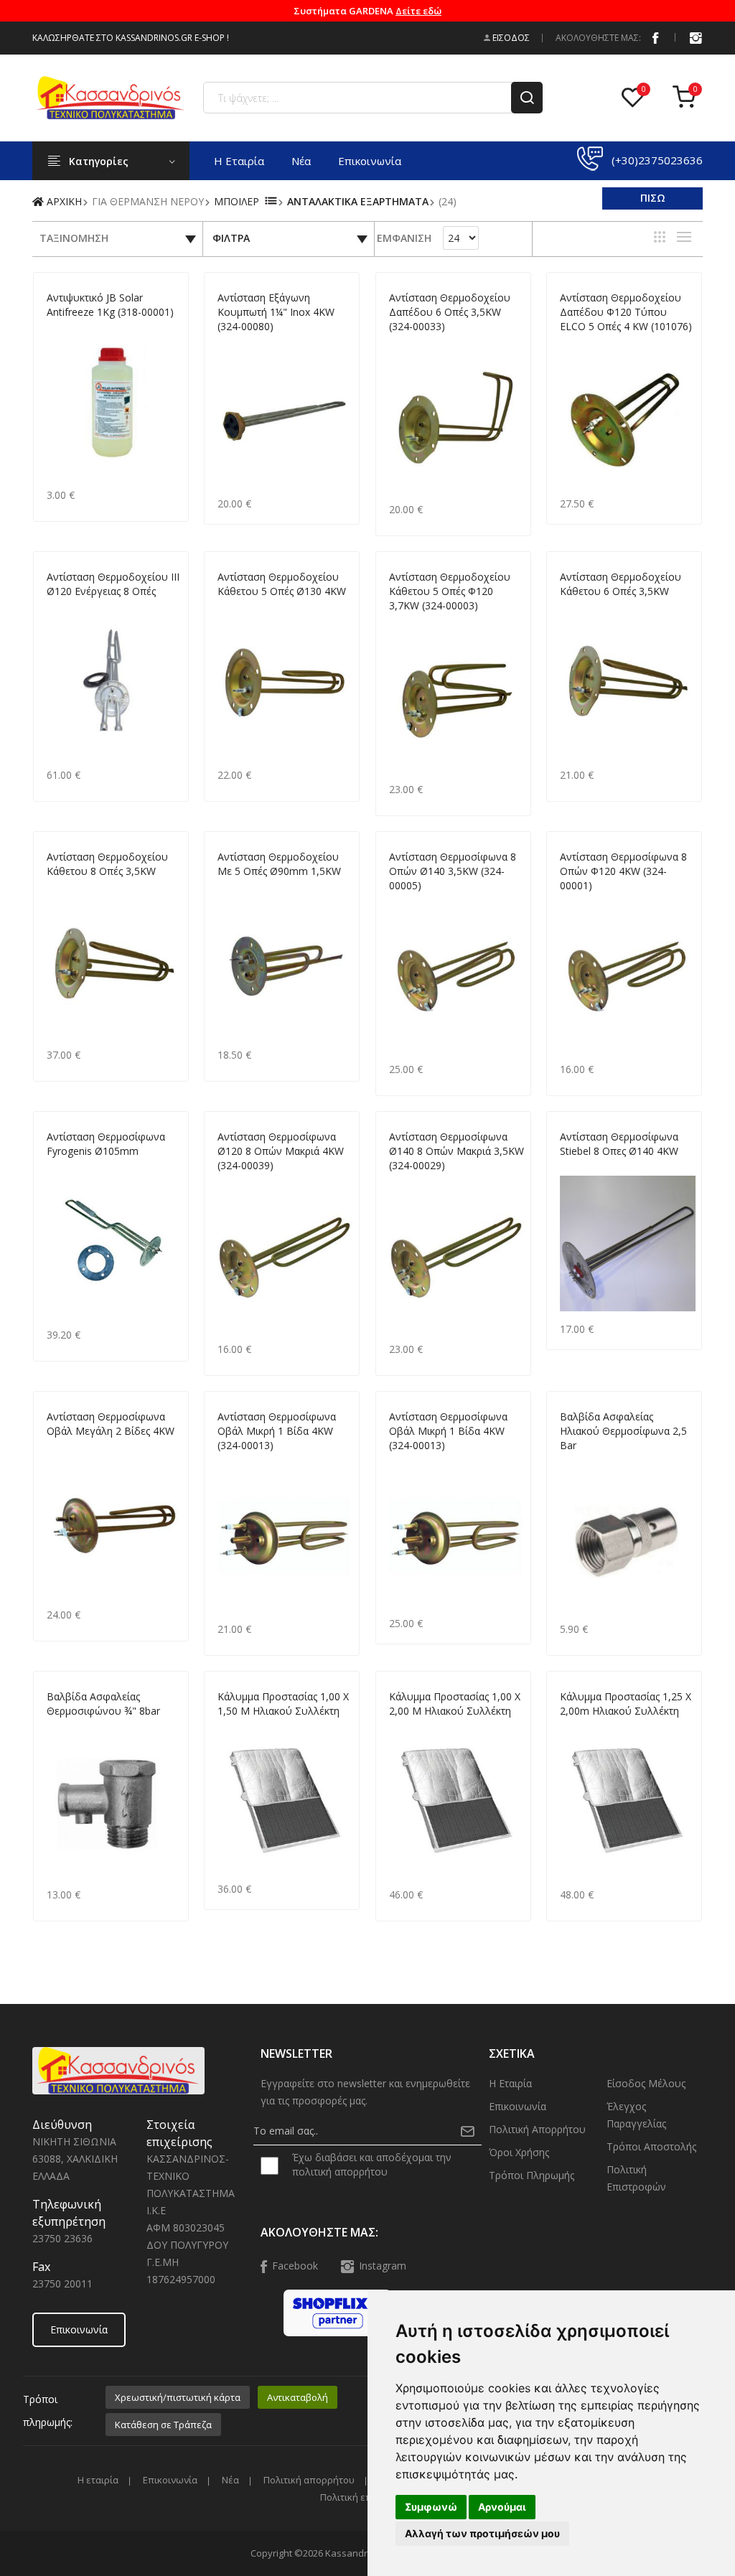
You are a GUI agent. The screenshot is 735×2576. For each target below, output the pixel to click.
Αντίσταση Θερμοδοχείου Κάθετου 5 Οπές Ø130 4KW (282, 584)
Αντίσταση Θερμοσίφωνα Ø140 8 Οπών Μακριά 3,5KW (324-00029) (457, 1151)
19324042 (238, 608)
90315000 (580, 1728)
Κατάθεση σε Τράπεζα (163, 2425)
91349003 (409, 1462)
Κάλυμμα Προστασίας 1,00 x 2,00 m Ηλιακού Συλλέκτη (455, 1704)
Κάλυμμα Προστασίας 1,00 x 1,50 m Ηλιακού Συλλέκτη (283, 1704)
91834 (59, 1728)
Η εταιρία (239, 161)
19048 (59, 888)
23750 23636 (62, 2238)
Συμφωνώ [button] (431, 2507)
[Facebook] (655, 37)
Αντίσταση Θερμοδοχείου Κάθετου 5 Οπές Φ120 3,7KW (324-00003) (450, 591)
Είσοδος (510, 38)
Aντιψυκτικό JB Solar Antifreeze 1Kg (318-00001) (110, 305)
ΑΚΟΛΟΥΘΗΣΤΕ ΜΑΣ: (598, 38)
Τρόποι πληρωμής (532, 2175)
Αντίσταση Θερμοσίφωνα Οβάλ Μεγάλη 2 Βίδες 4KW (111, 1424)
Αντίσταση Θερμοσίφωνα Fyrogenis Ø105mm (106, 1144)
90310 (402, 343)
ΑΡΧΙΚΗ (63, 201)
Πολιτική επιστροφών (636, 2178)
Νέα (301, 161)
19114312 (67, 608)
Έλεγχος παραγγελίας (636, 2115)
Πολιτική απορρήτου (537, 2129)
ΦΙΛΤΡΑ (231, 238)
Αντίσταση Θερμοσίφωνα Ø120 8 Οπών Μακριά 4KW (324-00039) (281, 1151)
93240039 (238, 1182)
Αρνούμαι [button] (502, 2507)
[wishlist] (636, 98)
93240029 (409, 1182)
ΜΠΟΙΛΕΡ (237, 201)
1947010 (64, 1448)
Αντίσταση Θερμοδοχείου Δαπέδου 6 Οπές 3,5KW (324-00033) (450, 312)
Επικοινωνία (370, 161)
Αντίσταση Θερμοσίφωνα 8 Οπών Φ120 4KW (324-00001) (623, 871)
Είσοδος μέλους (646, 2083)
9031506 (235, 1728)
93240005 (409, 903)
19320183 (238, 1462)
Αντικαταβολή (298, 2397)
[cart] (688, 98)
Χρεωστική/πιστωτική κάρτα (178, 2397)
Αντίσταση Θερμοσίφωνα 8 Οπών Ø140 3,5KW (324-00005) (453, 871)
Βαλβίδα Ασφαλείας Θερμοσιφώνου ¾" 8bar (103, 1704)
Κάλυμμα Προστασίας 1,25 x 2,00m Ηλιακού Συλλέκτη (626, 1704)
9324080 (235, 343)
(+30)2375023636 (657, 160)
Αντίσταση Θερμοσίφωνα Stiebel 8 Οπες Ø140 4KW (619, 1144)
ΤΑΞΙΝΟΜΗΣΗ (74, 238)
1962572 (407, 623)
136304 (575, 1462)
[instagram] (696, 37)
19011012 (580, 903)
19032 (572, 608)
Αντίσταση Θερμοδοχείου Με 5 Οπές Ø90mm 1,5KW (279, 864)
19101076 (580, 343)
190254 (575, 1168)
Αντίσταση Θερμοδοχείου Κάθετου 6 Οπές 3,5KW (621, 584)
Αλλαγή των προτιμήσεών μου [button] (482, 2533)
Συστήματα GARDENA (367, 11)
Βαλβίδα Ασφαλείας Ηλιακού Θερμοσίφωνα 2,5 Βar (623, 1431)
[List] (684, 237)
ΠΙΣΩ (653, 198)
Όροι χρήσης (519, 2152)
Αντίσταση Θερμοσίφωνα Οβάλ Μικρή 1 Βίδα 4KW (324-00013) (277, 1431)
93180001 (67, 329)
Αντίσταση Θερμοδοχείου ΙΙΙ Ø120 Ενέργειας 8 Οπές (113, 584)
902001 (404, 1728)
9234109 (235, 888)
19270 (59, 1168)
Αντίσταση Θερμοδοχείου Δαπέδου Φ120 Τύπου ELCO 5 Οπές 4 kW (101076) (626, 312)
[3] (660, 237)
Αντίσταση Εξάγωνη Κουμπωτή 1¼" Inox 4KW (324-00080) (276, 312)
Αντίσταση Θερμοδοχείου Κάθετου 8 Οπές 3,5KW (107, 864)
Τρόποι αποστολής (651, 2146)
